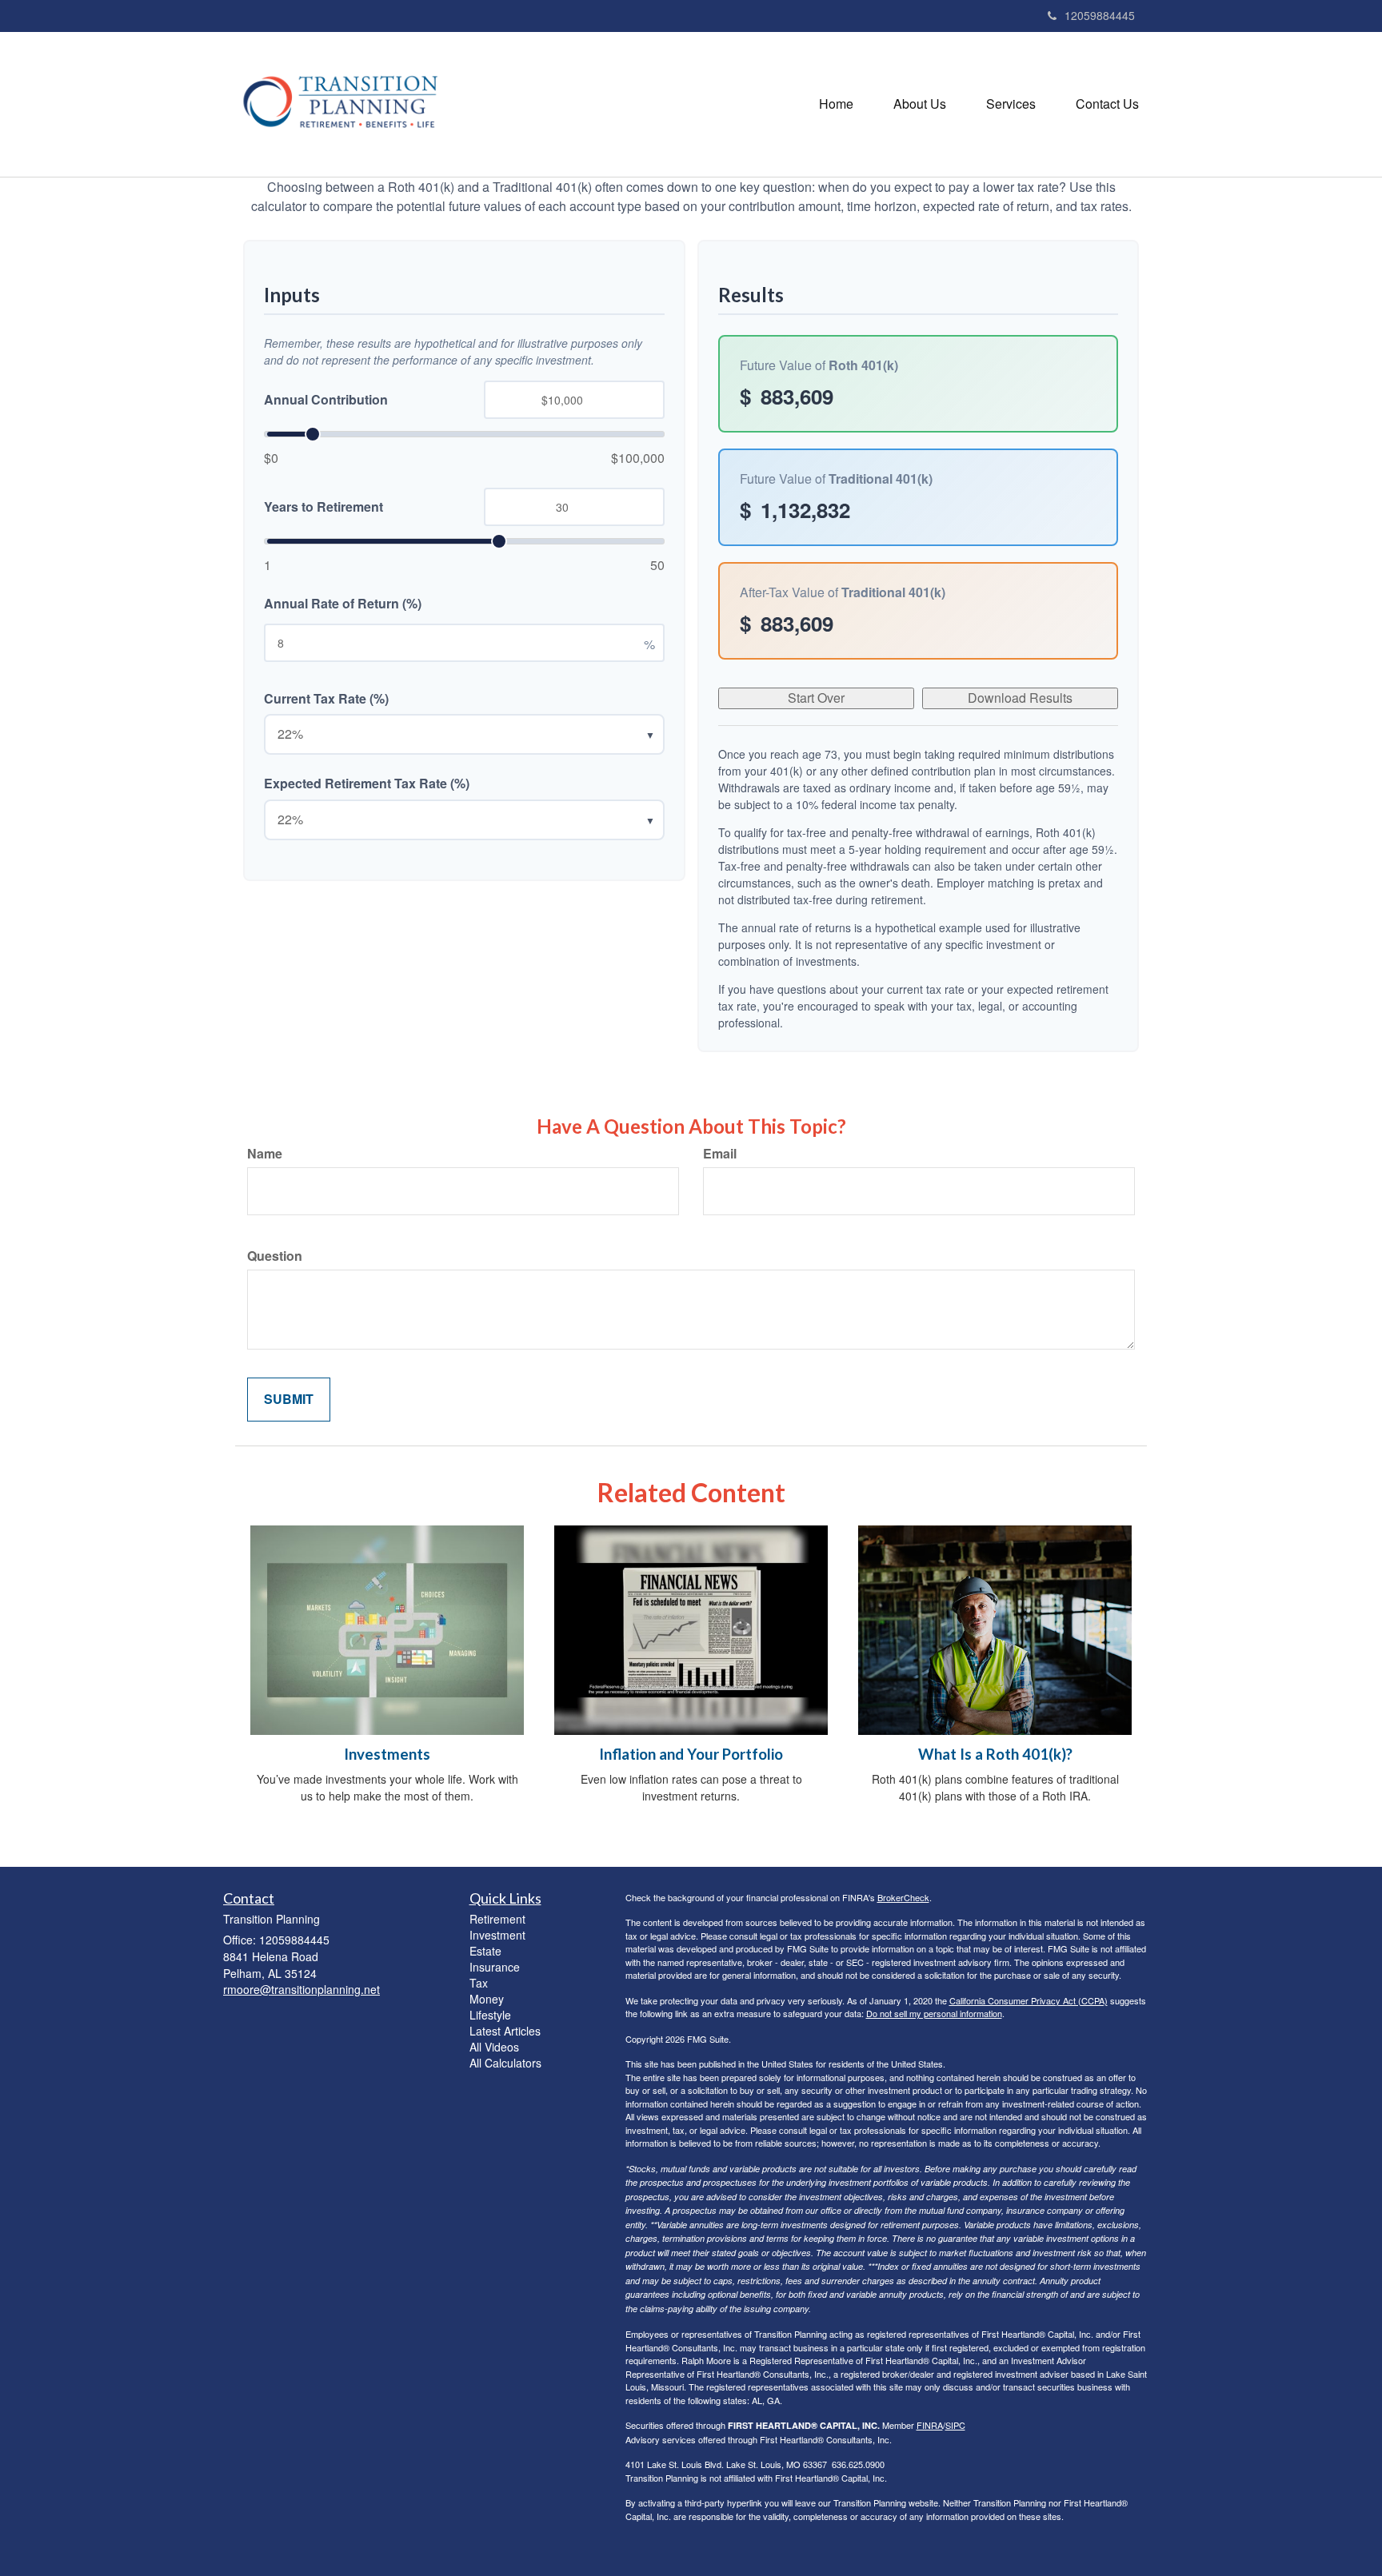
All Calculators (505, 2063)
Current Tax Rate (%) (326, 699)
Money (487, 1999)
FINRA (930, 2425)
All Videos (494, 2047)
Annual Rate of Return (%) (343, 604)
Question (275, 1256)
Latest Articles (505, 2031)
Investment (497, 1935)
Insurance (495, 1967)
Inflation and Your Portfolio (691, 1754)
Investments (387, 1754)
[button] (920, 104)
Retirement (497, 1919)
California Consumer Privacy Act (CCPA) (1029, 2000)
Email (720, 1154)
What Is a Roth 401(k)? (995, 1754)
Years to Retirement (324, 507)
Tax (479, 1983)
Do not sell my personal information (934, 2013)
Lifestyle (490, 2015)
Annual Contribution (326, 400)
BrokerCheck (903, 1897)
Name (265, 1154)
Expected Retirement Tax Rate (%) (367, 784)
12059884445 (1100, 15)
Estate (485, 1951)
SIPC (955, 2425)
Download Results (1020, 698)
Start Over (816, 698)
